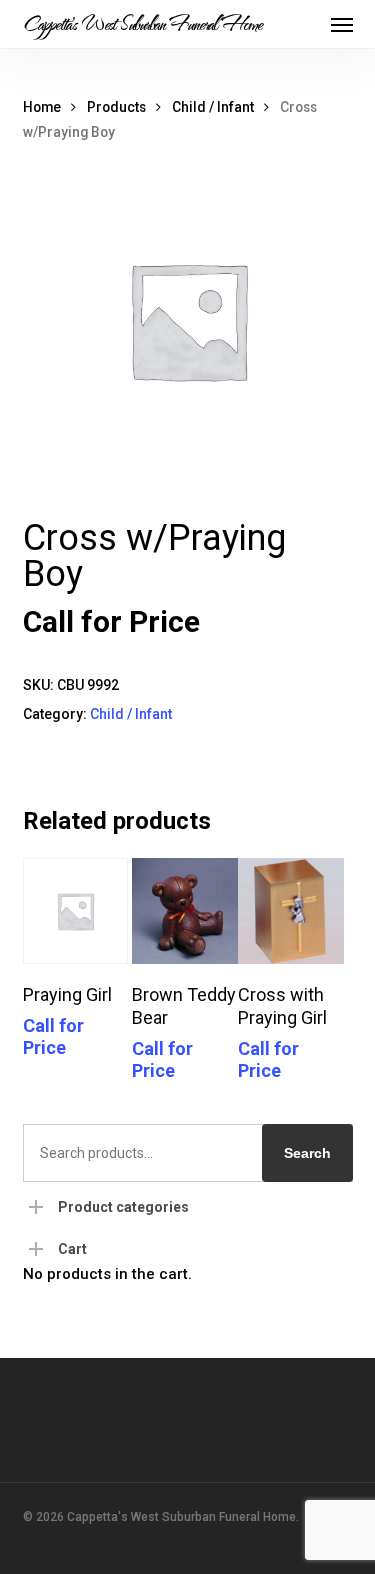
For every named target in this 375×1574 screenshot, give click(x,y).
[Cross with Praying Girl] (291, 911)
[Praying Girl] (76, 911)
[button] (342, 24)
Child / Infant (213, 107)
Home (42, 107)
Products (116, 107)
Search (307, 1153)
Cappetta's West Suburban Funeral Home (142, 24)
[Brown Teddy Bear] (185, 911)
